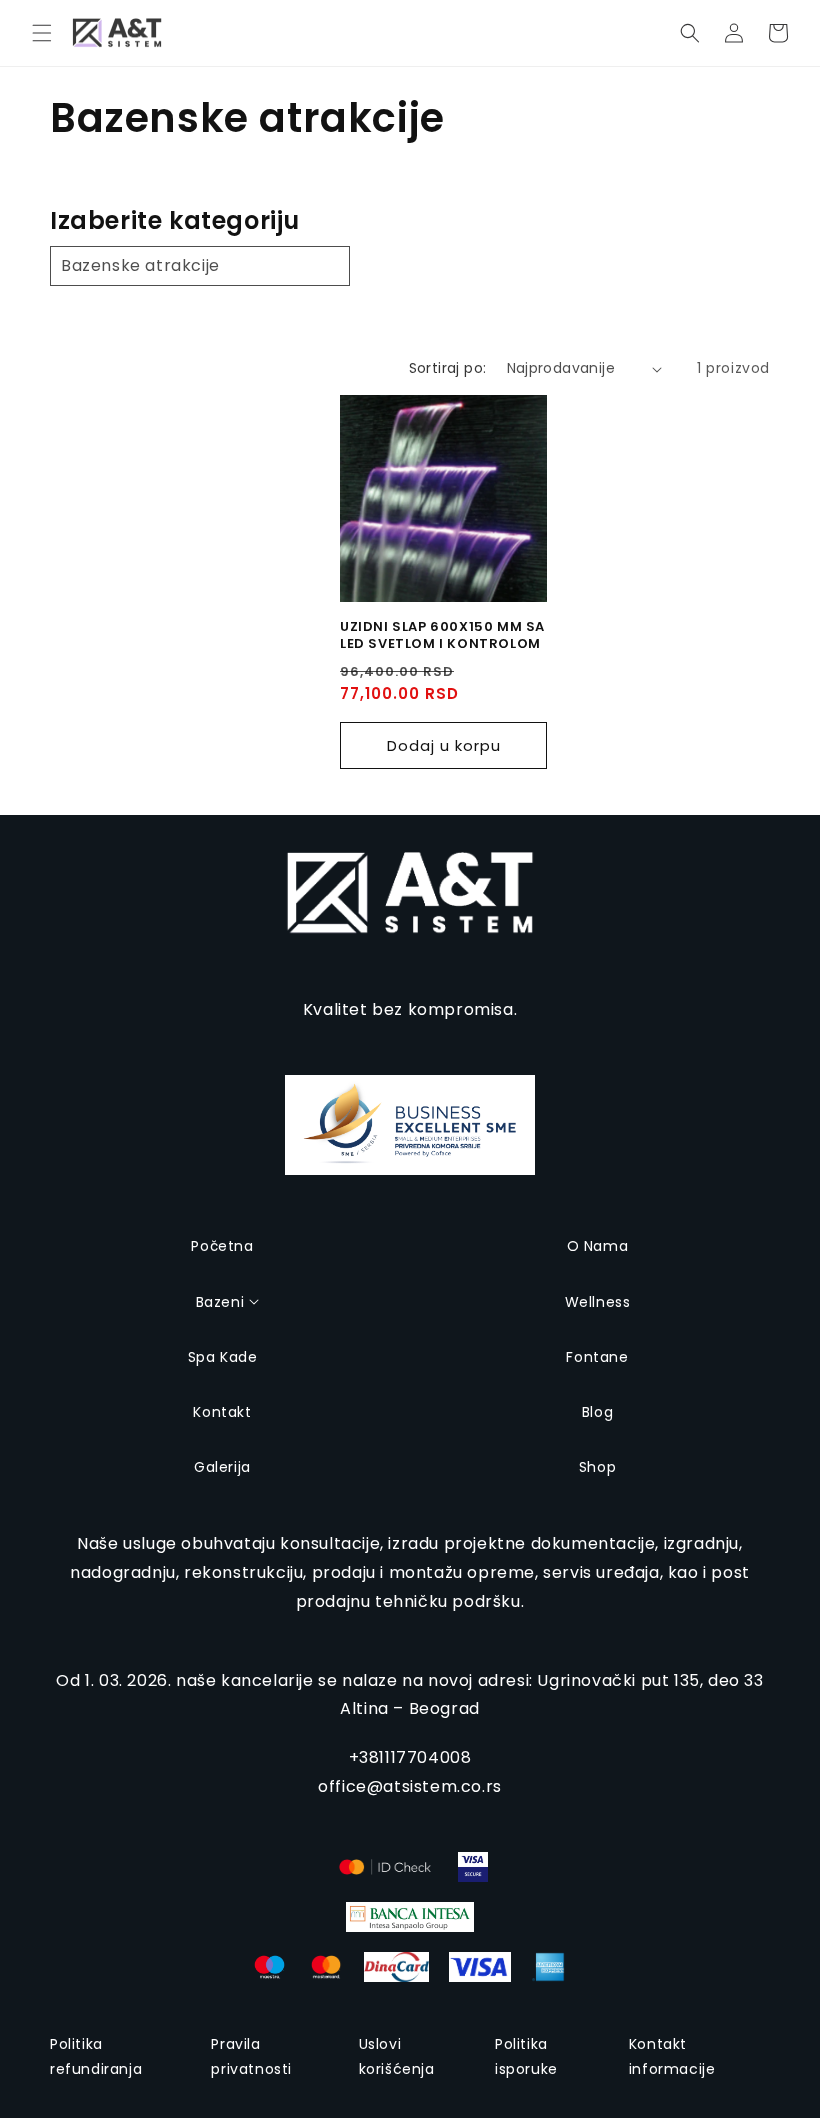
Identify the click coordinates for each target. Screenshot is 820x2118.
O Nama (598, 1246)
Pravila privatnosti (251, 2056)
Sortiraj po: (448, 368)
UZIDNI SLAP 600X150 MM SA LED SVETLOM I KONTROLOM (442, 636)
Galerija (222, 1467)
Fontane (597, 1357)
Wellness (598, 1302)
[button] (42, 33)
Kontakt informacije (672, 2056)
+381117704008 (410, 1757)
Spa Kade (223, 1357)
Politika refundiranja (96, 2056)
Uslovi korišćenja (397, 2056)
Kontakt (222, 1412)
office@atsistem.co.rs (410, 1786)
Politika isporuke (526, 2056)
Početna (222, 1246)
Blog (597, 1412)
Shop (597, 1467)
